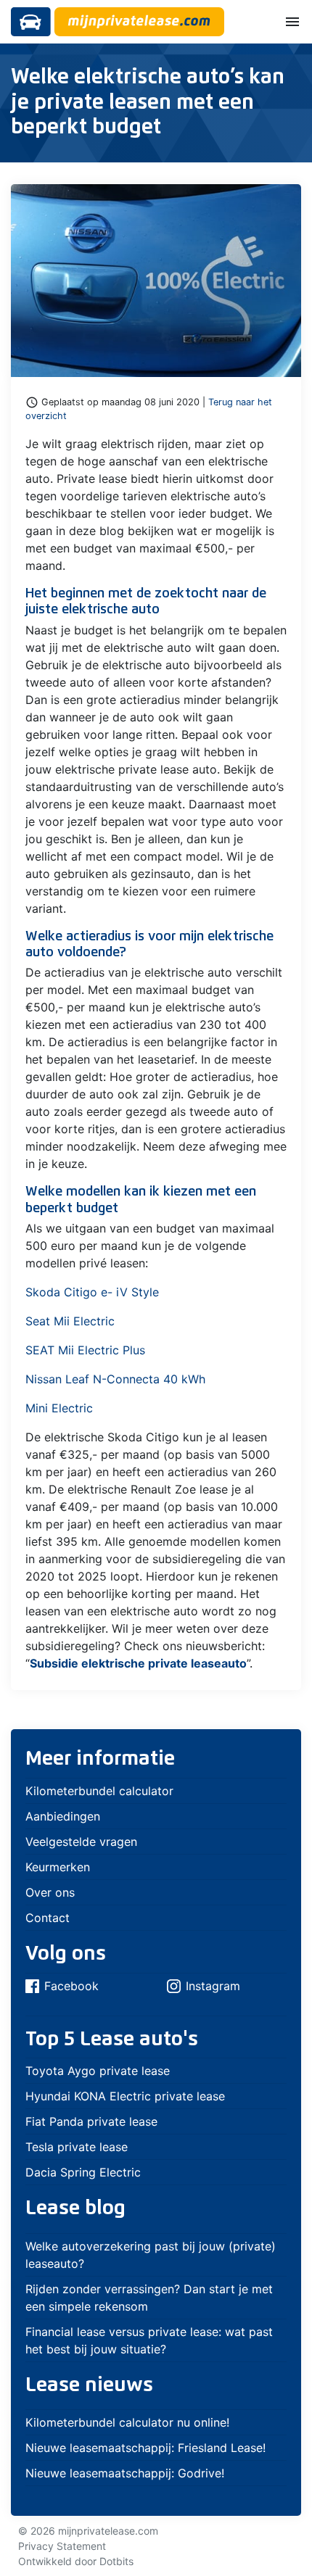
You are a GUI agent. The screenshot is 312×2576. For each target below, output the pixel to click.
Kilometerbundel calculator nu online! (127, 2422)
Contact (48, 1918)
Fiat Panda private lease (91, 2121)
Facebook (71, 1986)
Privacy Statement (62, 2546)
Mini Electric (59, 1408)
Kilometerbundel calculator (99, 1791)
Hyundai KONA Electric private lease (125, 2096)
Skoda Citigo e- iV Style (92, 1292)
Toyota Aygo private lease (98, 2071)
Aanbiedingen (63, 1816)
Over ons (50, 1892)
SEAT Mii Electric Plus (85, 1350)
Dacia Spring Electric (83, 2172)
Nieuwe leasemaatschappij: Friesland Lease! (145, 2448)
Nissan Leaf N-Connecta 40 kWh (115, 1379)
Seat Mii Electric (70, 1321)
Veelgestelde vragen (81, 1842)
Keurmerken (58, 1867)
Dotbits (116, 2561)
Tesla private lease (77, 2147)
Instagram (213, 1986)
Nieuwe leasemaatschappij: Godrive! (125, 2473)
